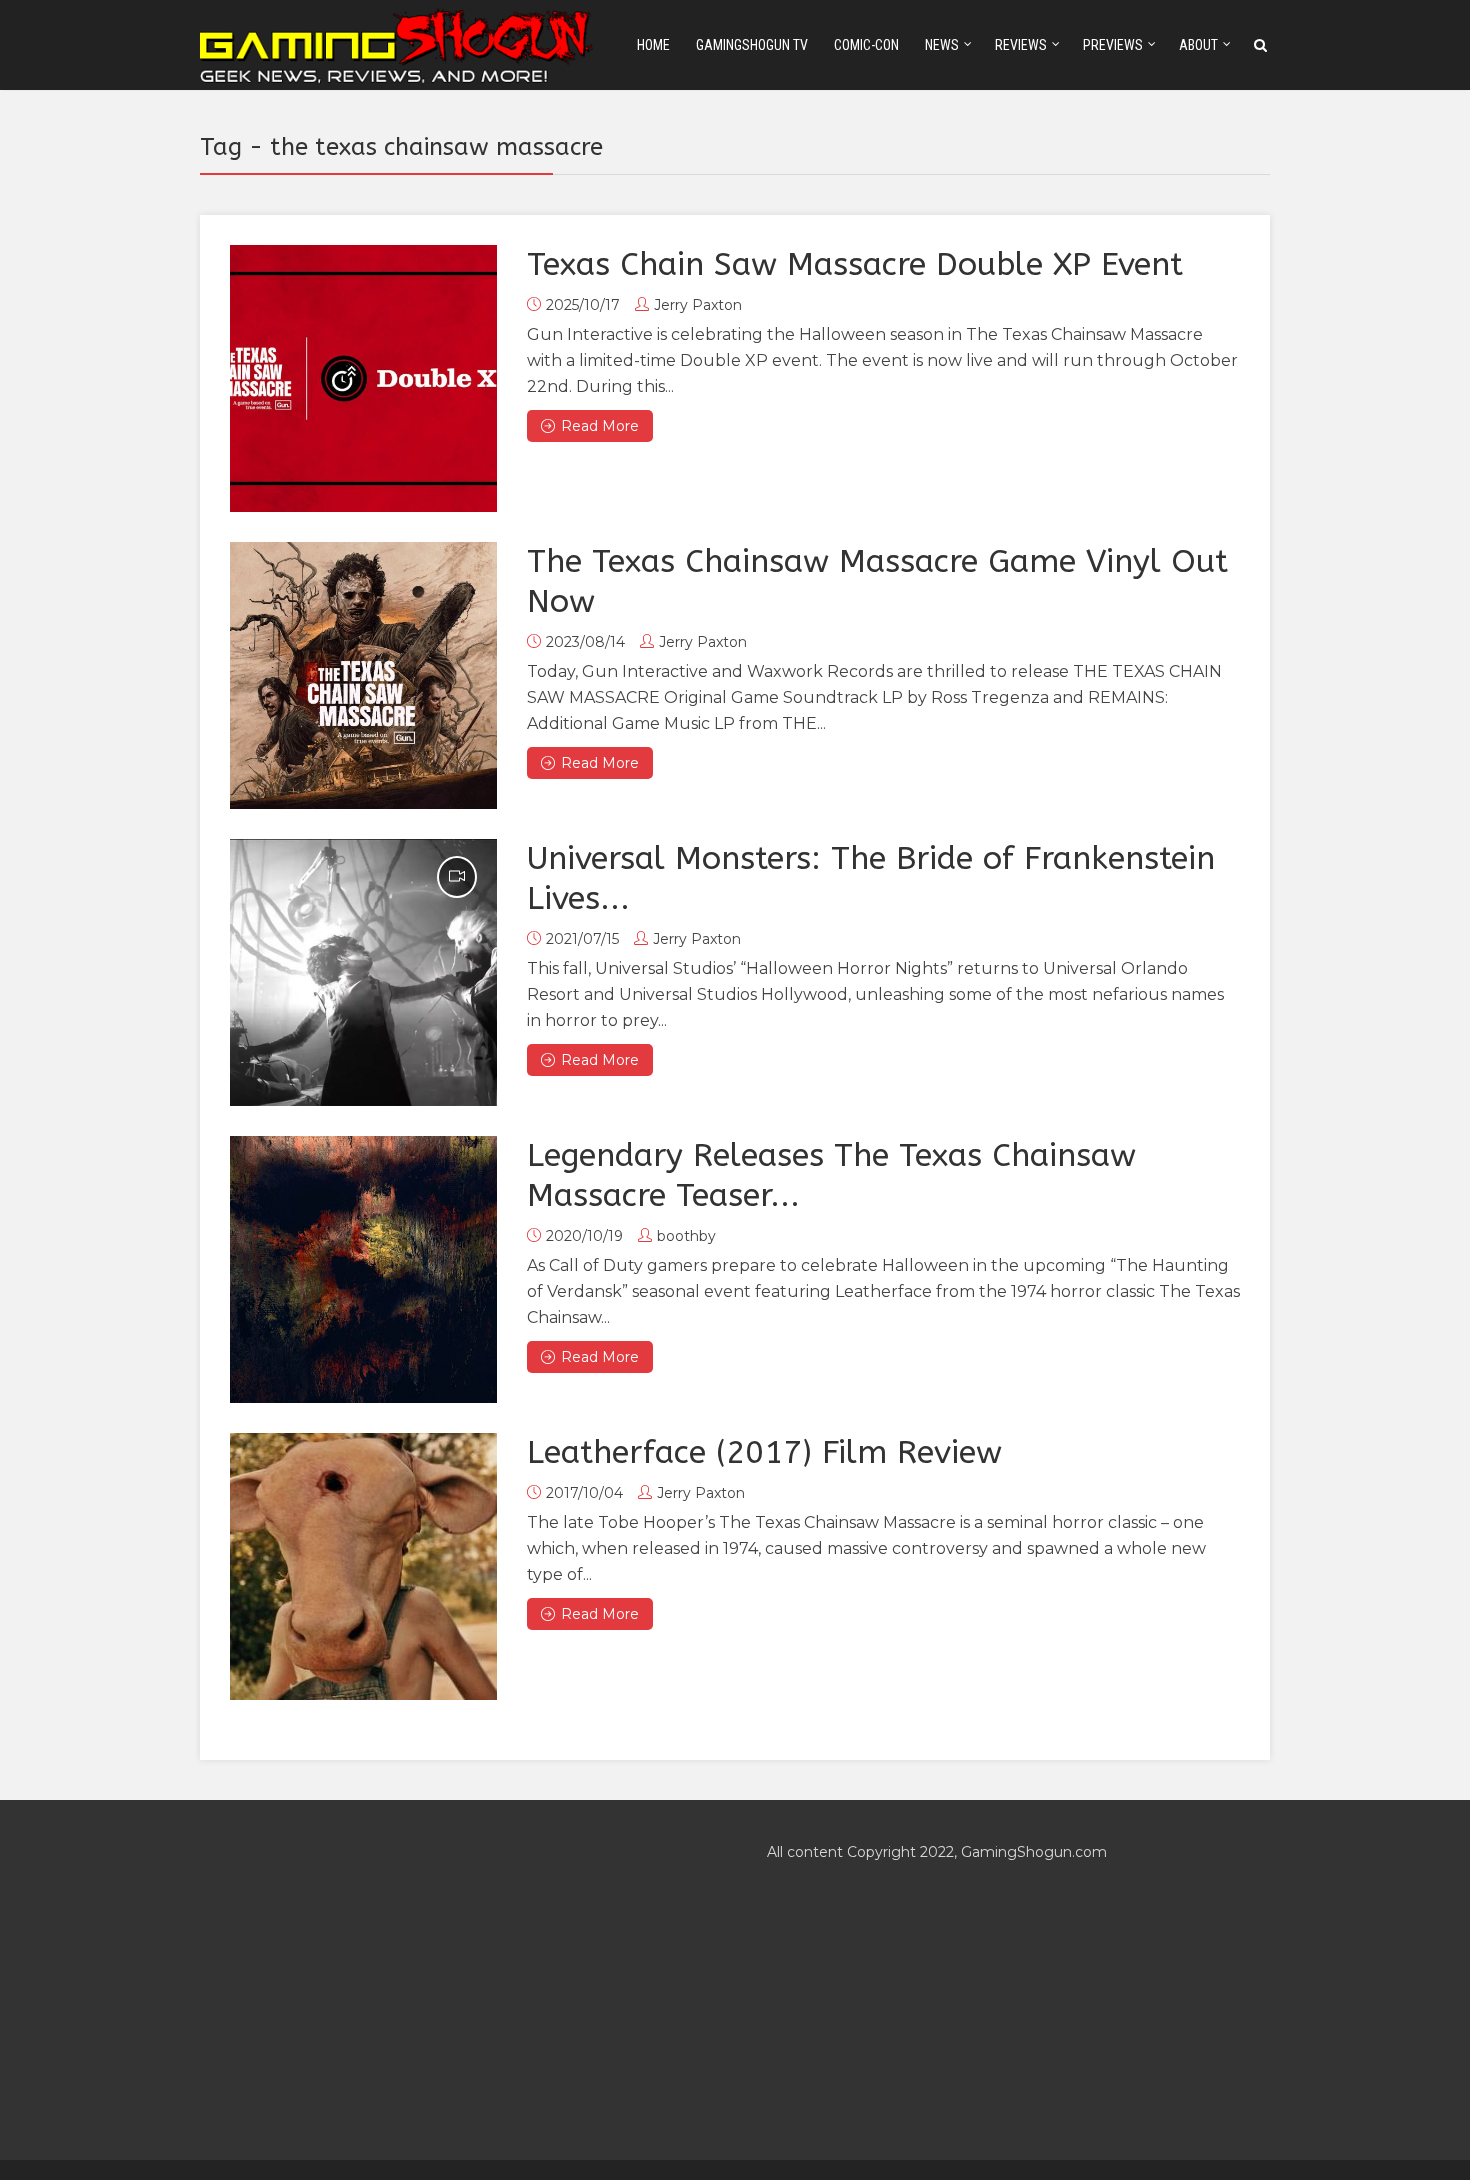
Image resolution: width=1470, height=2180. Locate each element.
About (1198, 45)
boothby (686, 1236)
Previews (1113, 45)
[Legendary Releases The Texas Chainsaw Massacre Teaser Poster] (363, 1269)
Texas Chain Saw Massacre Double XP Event (855, 264)
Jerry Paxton (698, 305)
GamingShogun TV (752, 45)
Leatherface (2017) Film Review (764, 1452)
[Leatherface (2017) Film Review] (363, 1566)
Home (653, 45)
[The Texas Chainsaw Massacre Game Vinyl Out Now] (363, 675)
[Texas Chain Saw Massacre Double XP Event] (363, 378)
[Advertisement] (451, 1980)
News (942, 45)
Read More (600, 426)
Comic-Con (866, 45)
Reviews (1021, 45)
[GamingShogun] (398, 43)
